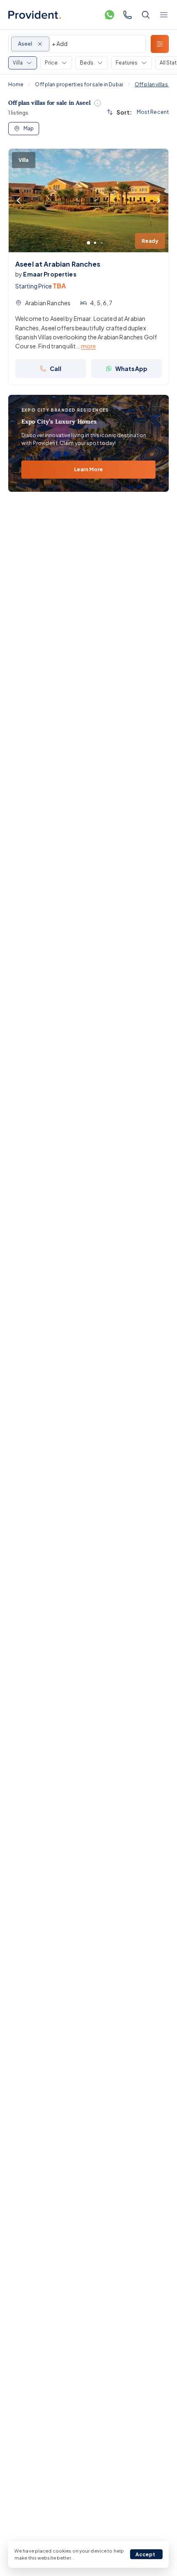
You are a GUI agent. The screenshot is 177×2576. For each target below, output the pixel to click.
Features (127, 63)
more (89, 346)
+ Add (60, 44)
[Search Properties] (146, 15)
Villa (18, 63)
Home (16, 84)
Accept (146, 2554)
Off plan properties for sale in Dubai (79, 84)
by (46, 274)
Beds (87, 63)
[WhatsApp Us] (109, 15)
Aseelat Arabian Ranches (58, 264)
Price (51, 63)
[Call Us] (128, 15)
